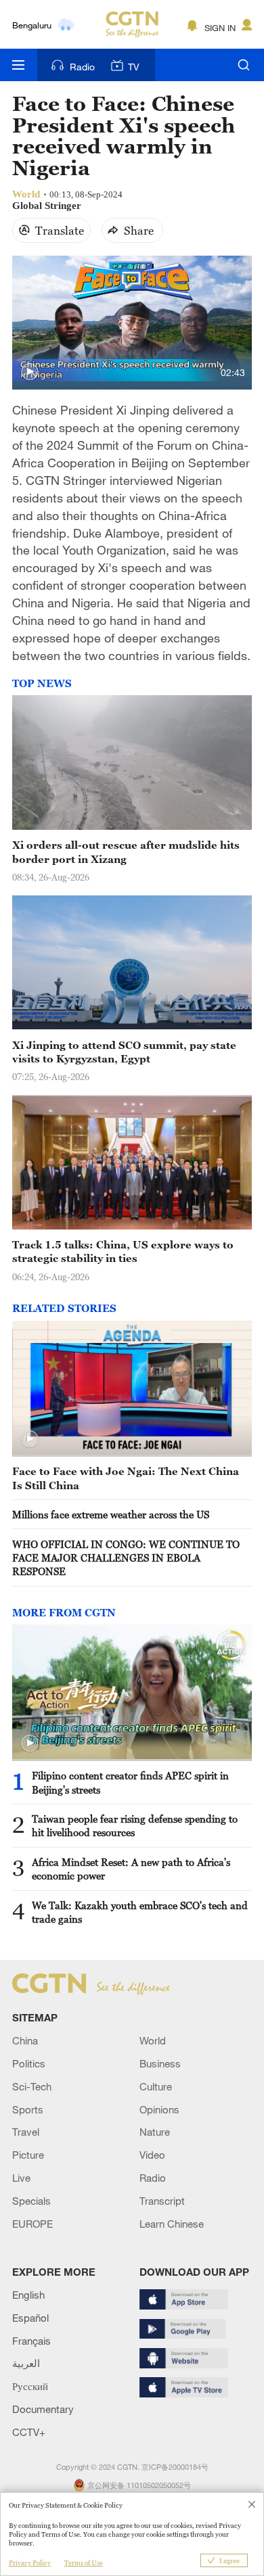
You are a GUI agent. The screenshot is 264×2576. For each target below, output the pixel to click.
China (25, 2040)
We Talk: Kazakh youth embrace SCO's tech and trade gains (140, 1912)
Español (30, 2318)
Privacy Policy (30, 2563)
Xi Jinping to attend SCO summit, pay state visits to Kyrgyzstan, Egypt (124, 1052)
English (28, 2295)
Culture (156, 2086)
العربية (26, 2363)
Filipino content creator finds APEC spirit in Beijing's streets (130, 1782)
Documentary (43, 2409)
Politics (29, 2063)
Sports (28, 2109)
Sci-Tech (32, 2086)
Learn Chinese (172, 2224)
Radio (82, 67)
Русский (30, 2386)
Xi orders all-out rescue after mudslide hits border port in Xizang (126, 851)
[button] (30, 372)
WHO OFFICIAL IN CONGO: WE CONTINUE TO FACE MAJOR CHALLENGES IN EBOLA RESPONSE (126, 1558)
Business (160, 2063)
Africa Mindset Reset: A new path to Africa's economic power (131, 1869)
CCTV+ (29, 2432)
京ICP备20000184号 (175, 2467)
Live (21, 2178)
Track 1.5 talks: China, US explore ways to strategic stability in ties (123, 1251)
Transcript (162, 2201)
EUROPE (32, 2224)
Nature (155, 2132)
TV (134, 67)
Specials (31, 2201)
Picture (28, 2155)
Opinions (159, 2109)
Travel (26, 2132)
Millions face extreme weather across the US (111, 1514)
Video (152, 2155)
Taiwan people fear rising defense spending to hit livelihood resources (135, 1825)
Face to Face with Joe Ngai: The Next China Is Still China (126, 1478)
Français (31, 2341)
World (153, 2040)
